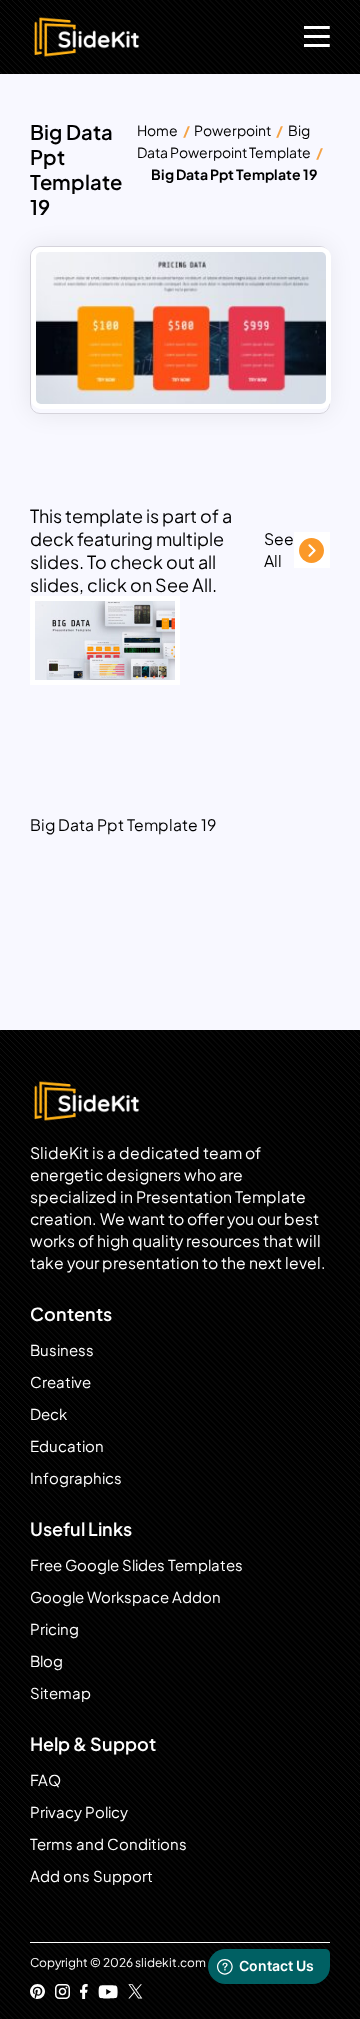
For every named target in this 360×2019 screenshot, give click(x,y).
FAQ (45, 1779)
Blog (46, 1660)
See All (279, 549)
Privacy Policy (79, 1811)
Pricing (54, 1628)
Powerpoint (232, 130)
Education (67, 1445)
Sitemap (60, 1692)
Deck (48, 1413)
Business (62, 1349)
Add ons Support (91, 1875)
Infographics (76, 1477)
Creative (60, 1381)
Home (157, 130)
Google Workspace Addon (125, 1596)
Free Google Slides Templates (136, 1564)
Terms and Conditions (108, 1843)
